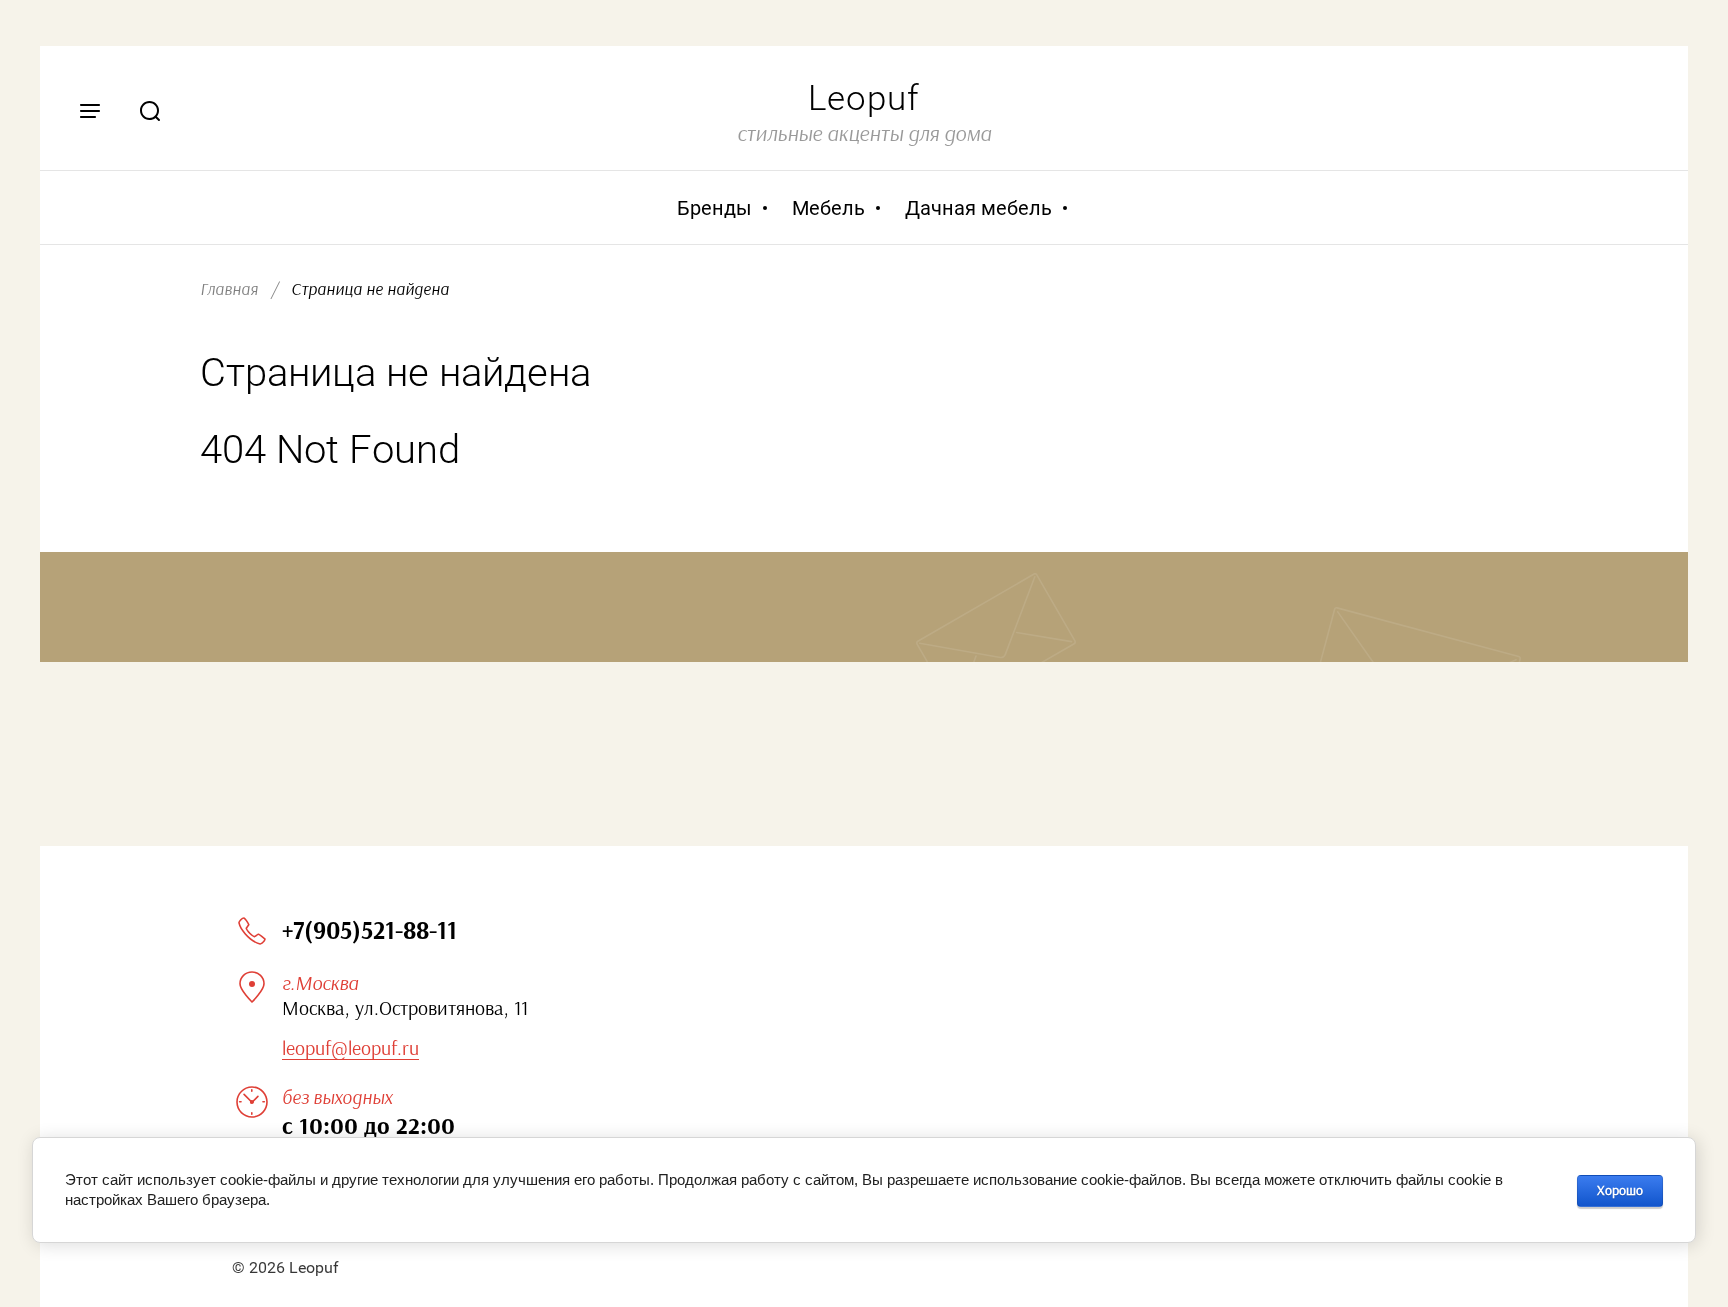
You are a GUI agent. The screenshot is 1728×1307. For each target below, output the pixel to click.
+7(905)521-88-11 (369, 931)
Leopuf (864, 98)
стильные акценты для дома (864, 134)
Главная (229, 289)
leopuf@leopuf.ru (350, 1049)
